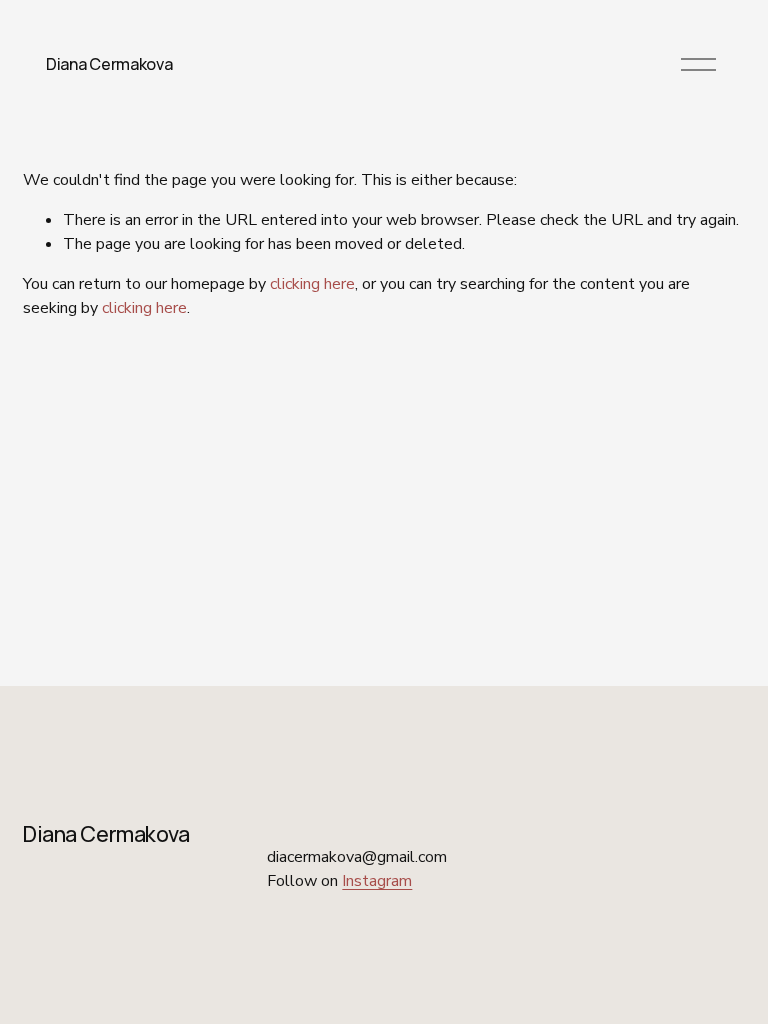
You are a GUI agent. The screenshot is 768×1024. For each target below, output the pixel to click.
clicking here (312, 284)
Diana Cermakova (109, 64)
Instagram (377, 881)
